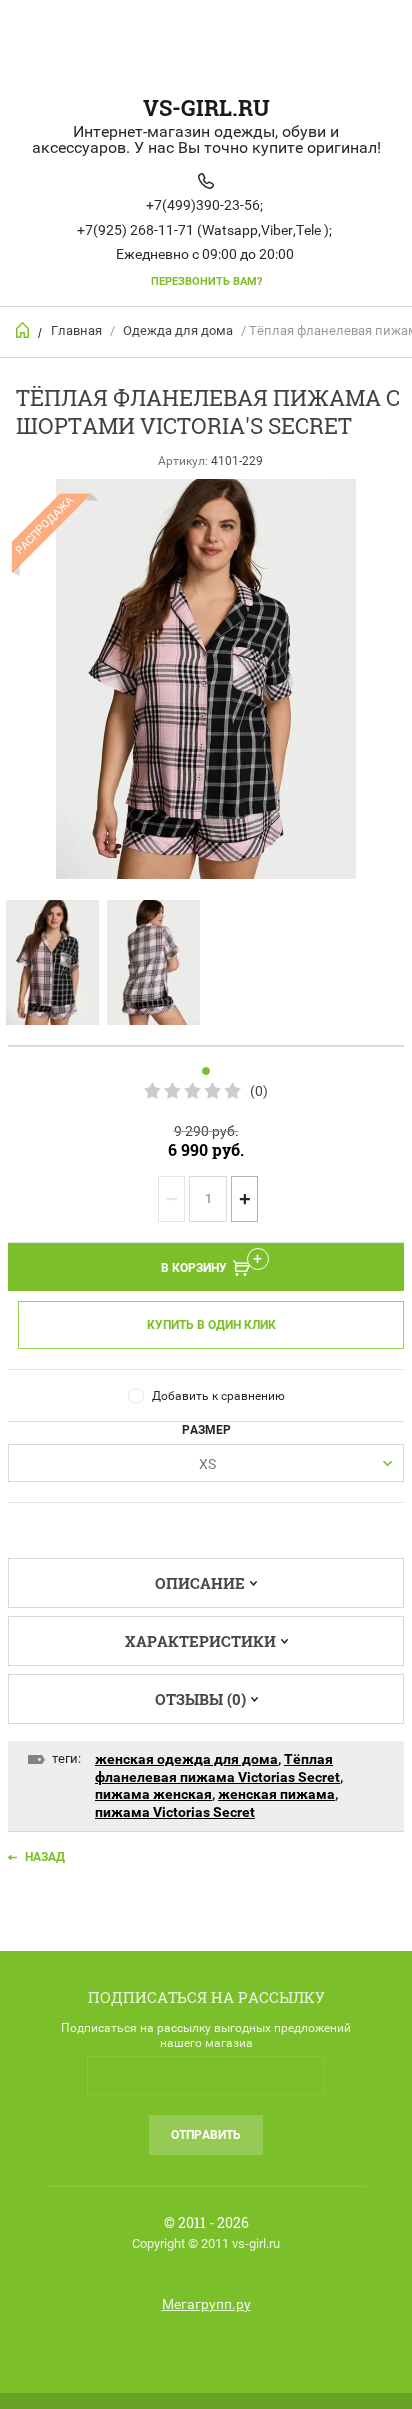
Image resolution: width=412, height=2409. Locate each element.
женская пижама (276, 1794)
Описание (200, 1583)
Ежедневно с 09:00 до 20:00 (205, 254)
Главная (76, 330)
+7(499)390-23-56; (204, 205)
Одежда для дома (178, 330)
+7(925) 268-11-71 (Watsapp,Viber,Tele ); (204, 230)
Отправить (206, 2135)
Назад (45, 1857)
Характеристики (200, 1641)
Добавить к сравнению (218, 1396)
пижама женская (153, 1794)
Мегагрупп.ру (206, 2304)
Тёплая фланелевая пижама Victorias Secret (217, 1768)
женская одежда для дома (186, 1759)
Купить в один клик (211, 1325)
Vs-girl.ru (206, 107)
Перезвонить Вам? (206, 281)
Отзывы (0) (200, 1699)
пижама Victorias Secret (175, 1812)
